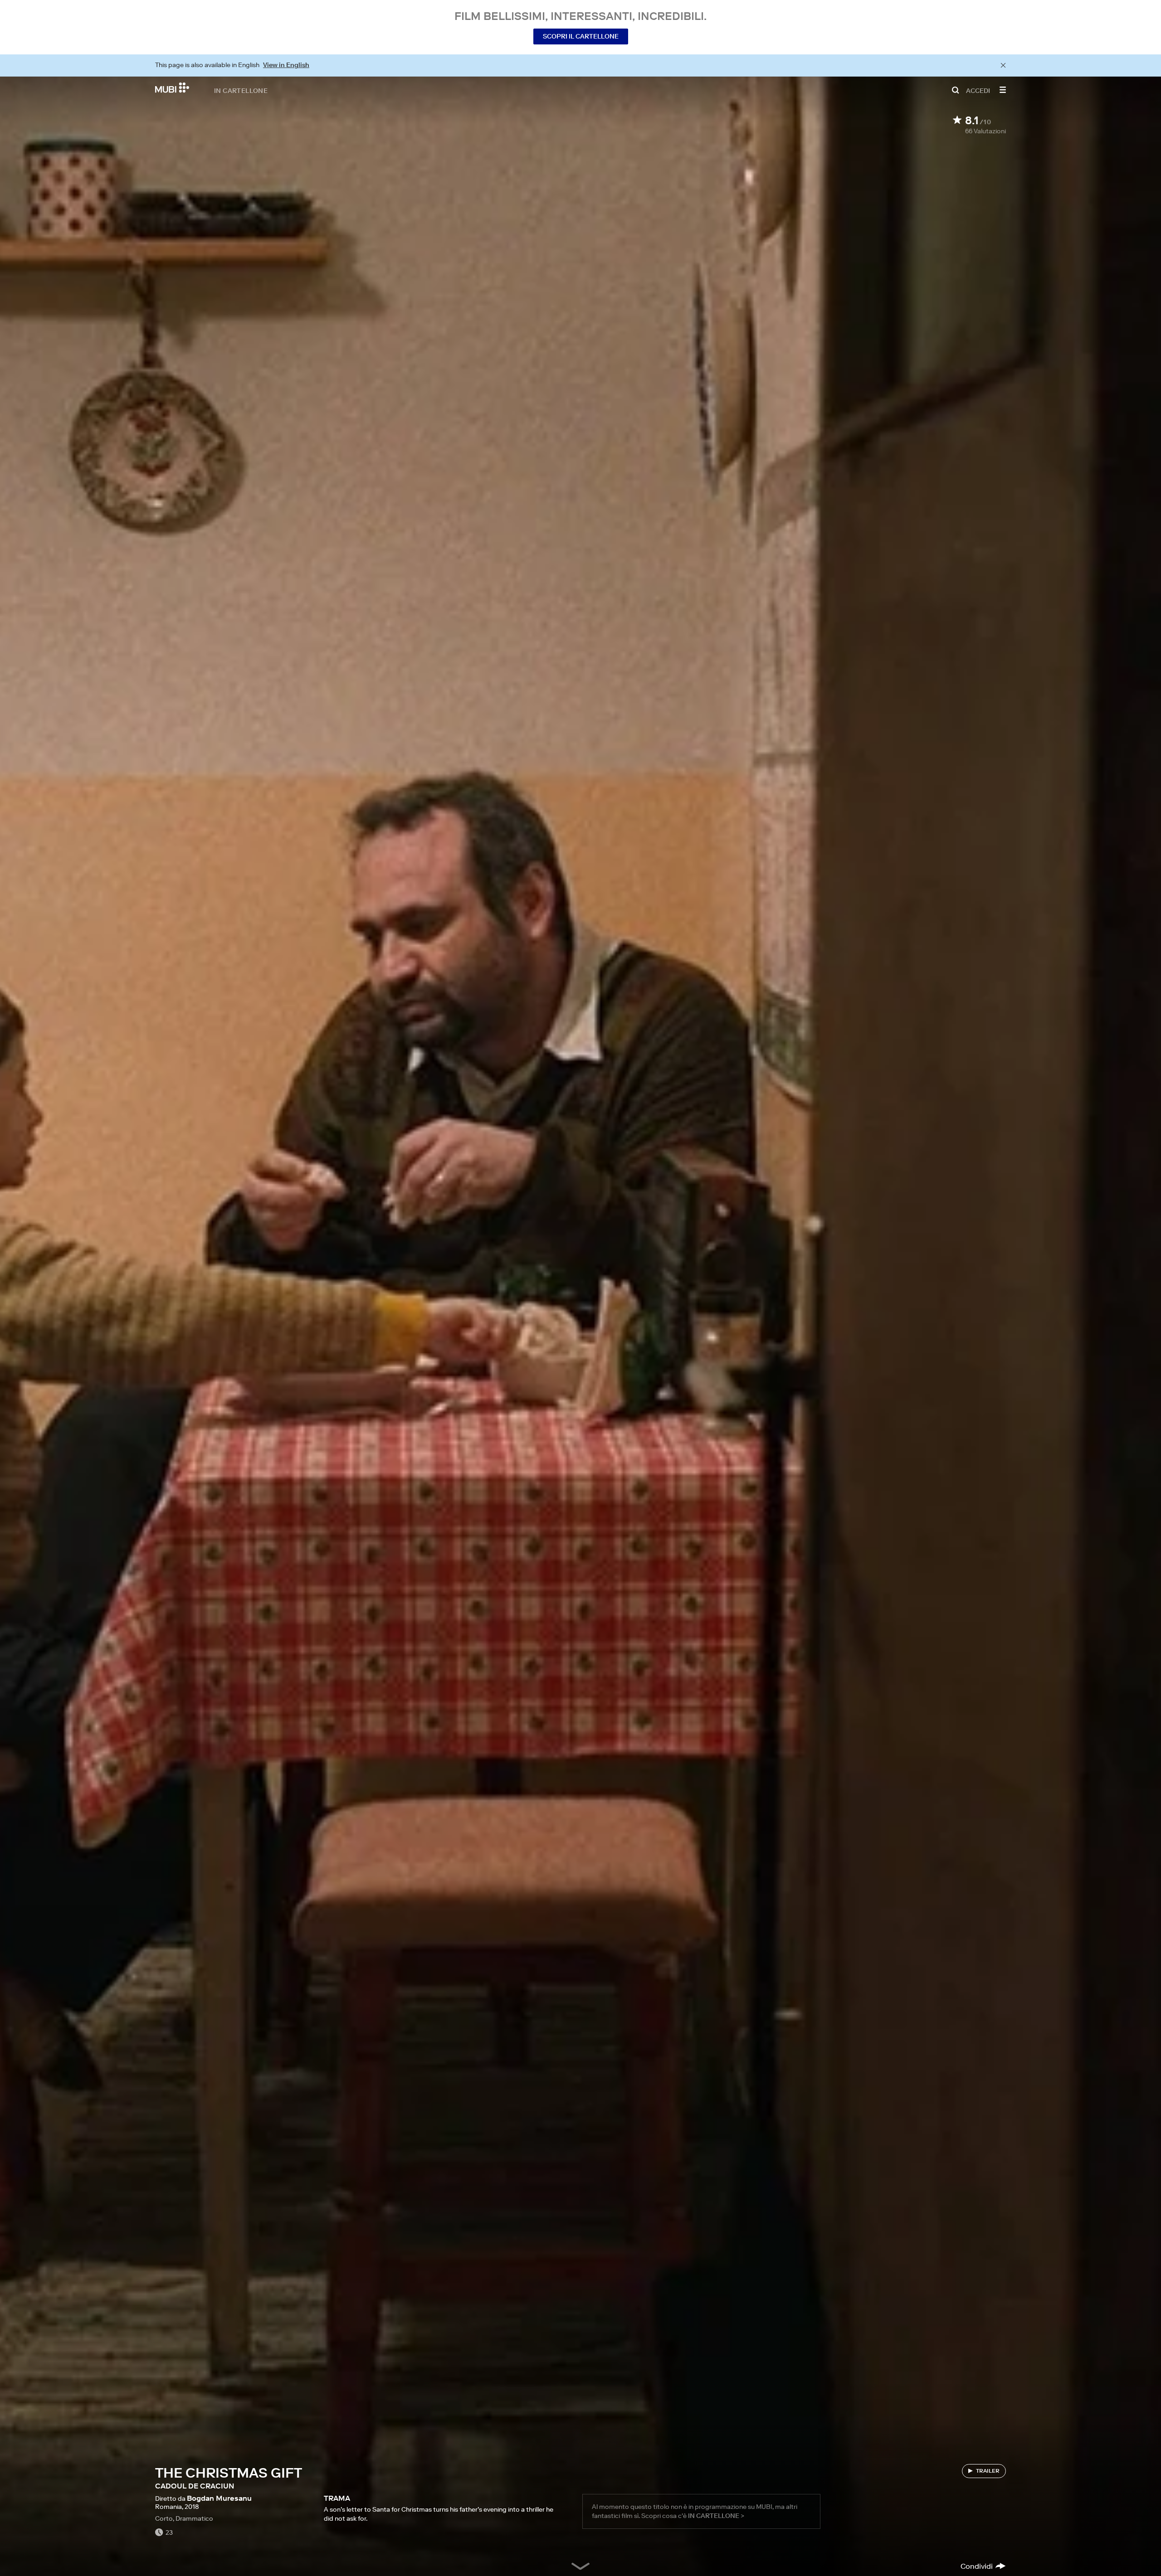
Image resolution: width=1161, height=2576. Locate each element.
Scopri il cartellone (581, 36)
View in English (286, 65)
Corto (164, 2518)
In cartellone (241, 90)
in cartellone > (716, 2516)
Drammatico (194, 2518)
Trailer (988, 2471)
